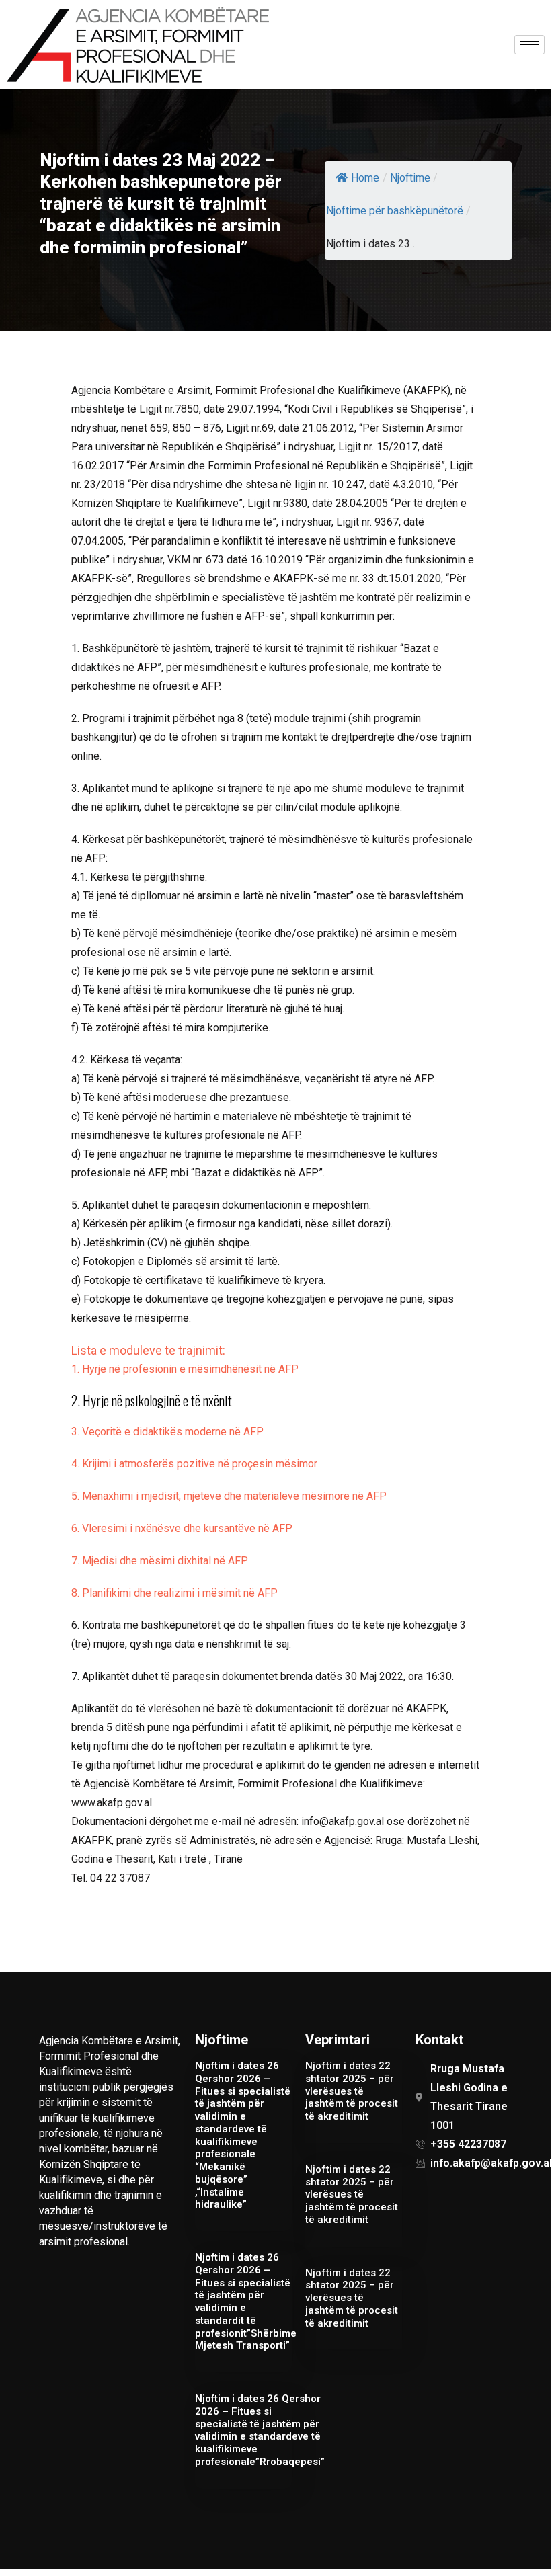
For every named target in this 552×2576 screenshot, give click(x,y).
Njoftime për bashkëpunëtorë (395, 211)
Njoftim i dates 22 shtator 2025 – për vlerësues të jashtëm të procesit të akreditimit (352, 2091)
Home (365, 178)
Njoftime (410, 178)
